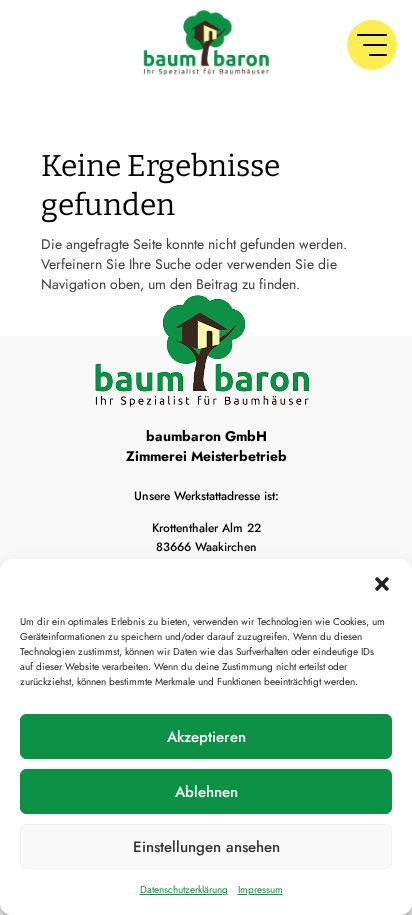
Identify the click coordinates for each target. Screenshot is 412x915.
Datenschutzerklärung (184, 889)
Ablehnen (206, 792)
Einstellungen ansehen (206, 847)
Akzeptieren (206, 737)
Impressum (260, 889)
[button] (382, 584)
